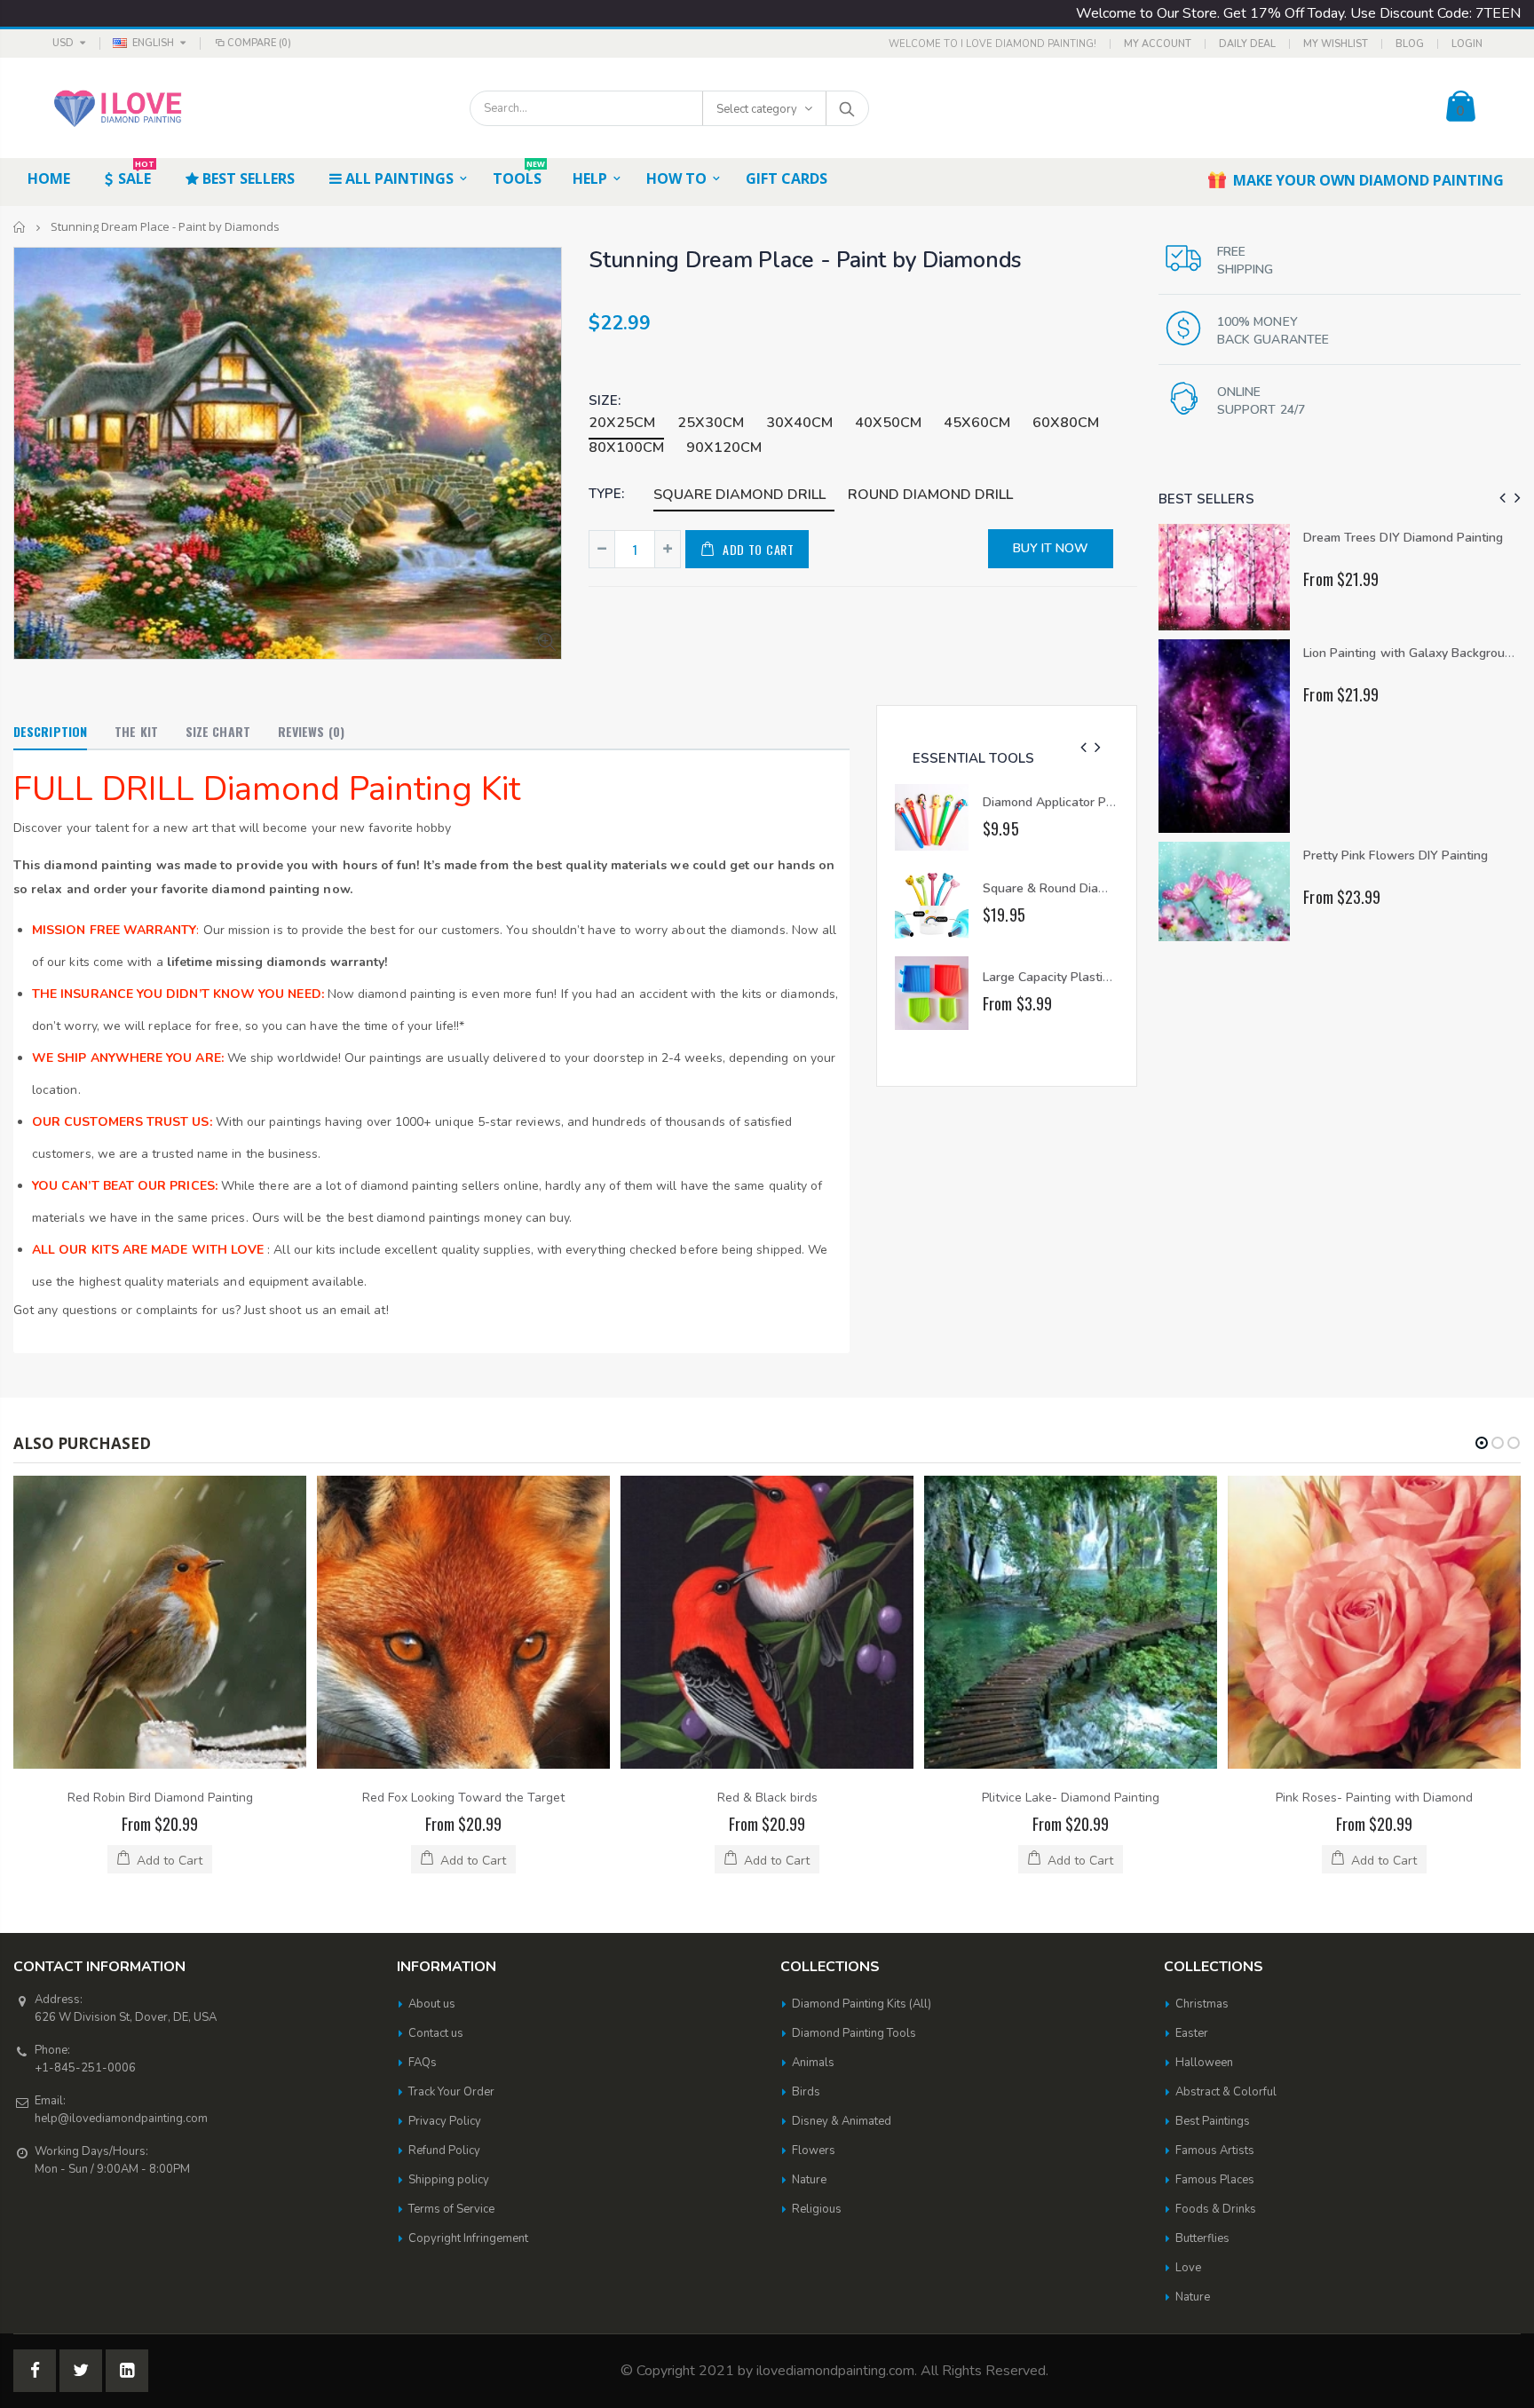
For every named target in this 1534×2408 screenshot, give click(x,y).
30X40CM (799, 423)
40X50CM (888, 423)
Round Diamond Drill (930, 495)
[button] (1482, 1443)
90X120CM (724, 448)
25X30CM (711, 423)
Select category (757, 109)
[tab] (50, 733)
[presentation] (1083, 748)
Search (846, 108)
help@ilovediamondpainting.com (121, 2119)
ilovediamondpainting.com (835, 2371)
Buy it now (1051, 548)
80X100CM (626, 448)
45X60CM (977, 423)
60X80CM (1066, 423)
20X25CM (622, 423)
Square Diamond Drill (739, 495)
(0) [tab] (311, 731)
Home (20, 227)
